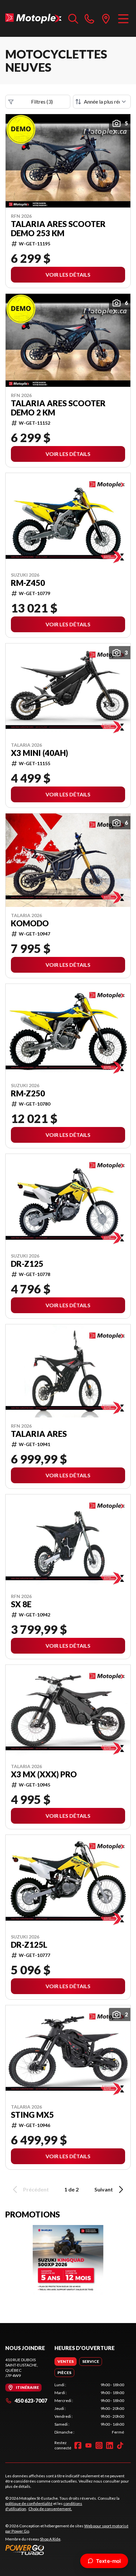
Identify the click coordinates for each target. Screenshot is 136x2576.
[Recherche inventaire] (73, 18)
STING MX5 (32, 2115)
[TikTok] (120, 2445)
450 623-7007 (31, 2401)
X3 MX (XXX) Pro (44, 1774)
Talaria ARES (39, 1434)
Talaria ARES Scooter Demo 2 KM (58, 408)
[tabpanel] (89, 2409)
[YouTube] (88, 2445)
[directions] (106, 18)
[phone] (89, 18)
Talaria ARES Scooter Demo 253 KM (58, 229)
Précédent (36, 2189)
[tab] (66, 2362)
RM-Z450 (28, 583)
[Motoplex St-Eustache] (34, 18)
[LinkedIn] (110, 2445)
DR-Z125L (29, 1945)
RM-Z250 (28, 1093)
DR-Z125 (27, 1264)
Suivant (104, 2189)
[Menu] (123, 18)
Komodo (30, 923)
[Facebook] (78, 2445)
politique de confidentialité (29, 2503)
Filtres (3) (42, 101)
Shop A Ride (50, 2539)
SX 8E (21, 1604)
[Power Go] (68, 2550)
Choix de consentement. (50, 2509)
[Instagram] (99, 2445)
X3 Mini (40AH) (39, 753)
